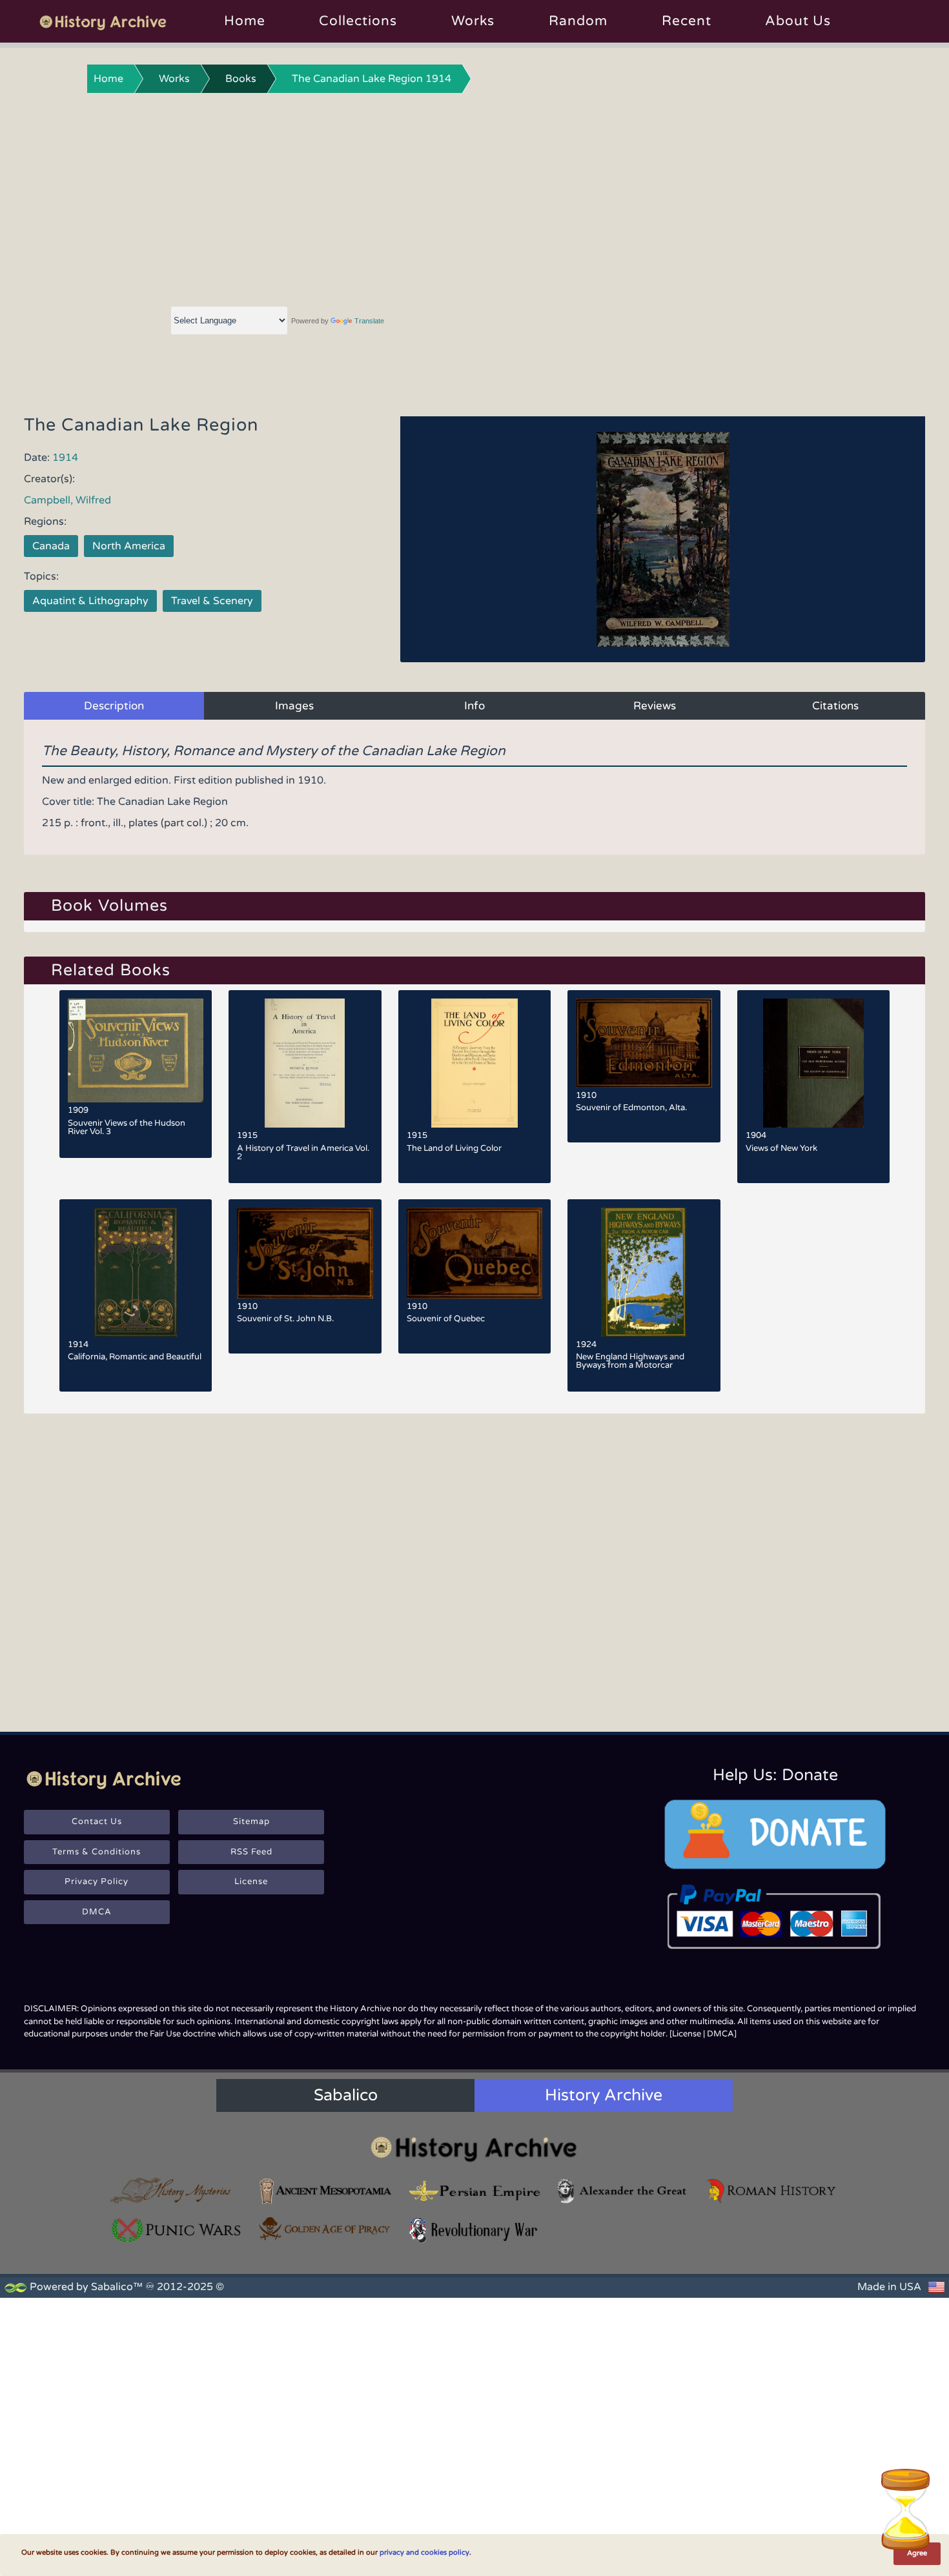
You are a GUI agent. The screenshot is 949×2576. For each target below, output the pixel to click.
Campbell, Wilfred (67, 500)
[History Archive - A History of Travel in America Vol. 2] (305, 1063)
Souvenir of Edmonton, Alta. (631, 1108)
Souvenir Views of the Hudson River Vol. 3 (127, 1127)
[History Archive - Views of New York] (813, 1063)
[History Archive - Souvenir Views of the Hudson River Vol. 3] (136, 1050)
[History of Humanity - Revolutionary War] (474, 2230)
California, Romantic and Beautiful (135, 1357)
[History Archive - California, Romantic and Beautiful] (136, 1272)
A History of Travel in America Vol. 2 (303, 1152)
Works (473, 21)
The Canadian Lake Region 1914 (372, 79)
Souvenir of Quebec (446, 1319)
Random (578, 21)
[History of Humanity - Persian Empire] (474, 2191)
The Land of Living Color (454, 1148)
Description (114, 706)
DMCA (97, 1912)
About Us (798, 21)
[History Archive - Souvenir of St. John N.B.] (305, 1253)
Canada (51, 546)
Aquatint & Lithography (90, 601)
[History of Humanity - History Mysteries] (177, 2191)
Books (241, 79)
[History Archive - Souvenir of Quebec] (474, 1253)
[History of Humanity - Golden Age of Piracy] (325, 2229)
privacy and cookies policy (424, 2552)
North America (129, 546)
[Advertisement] (474, 197)
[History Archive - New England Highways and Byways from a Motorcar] (644, 1272)
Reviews (655, 706)
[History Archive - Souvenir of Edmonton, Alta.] (644, 1043)
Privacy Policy (97, 1881)
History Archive (604, 2095)
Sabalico (346, 2095)
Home (245, 21)
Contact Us (97, 1821)
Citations (835, 706)
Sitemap (251, 1821)
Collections (358, 21)
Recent (687, 21)
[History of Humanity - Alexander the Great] (623, 2191)
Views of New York (781, 1148)
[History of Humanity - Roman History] (772, 2191)
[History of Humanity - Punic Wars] (177, 2230)
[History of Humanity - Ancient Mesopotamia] (325, 2191)
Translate (369, 321)
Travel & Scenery (212, 601)
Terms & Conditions (97, 1852)
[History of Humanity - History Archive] (474, 2148)
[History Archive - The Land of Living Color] (474, 1063)
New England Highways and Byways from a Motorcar (630, 1361)
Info (474, 706)
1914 (65, 458)
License (251, 1881)
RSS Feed (251, 1852)
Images (294, 706)
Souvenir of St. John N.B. (285, 1319)
